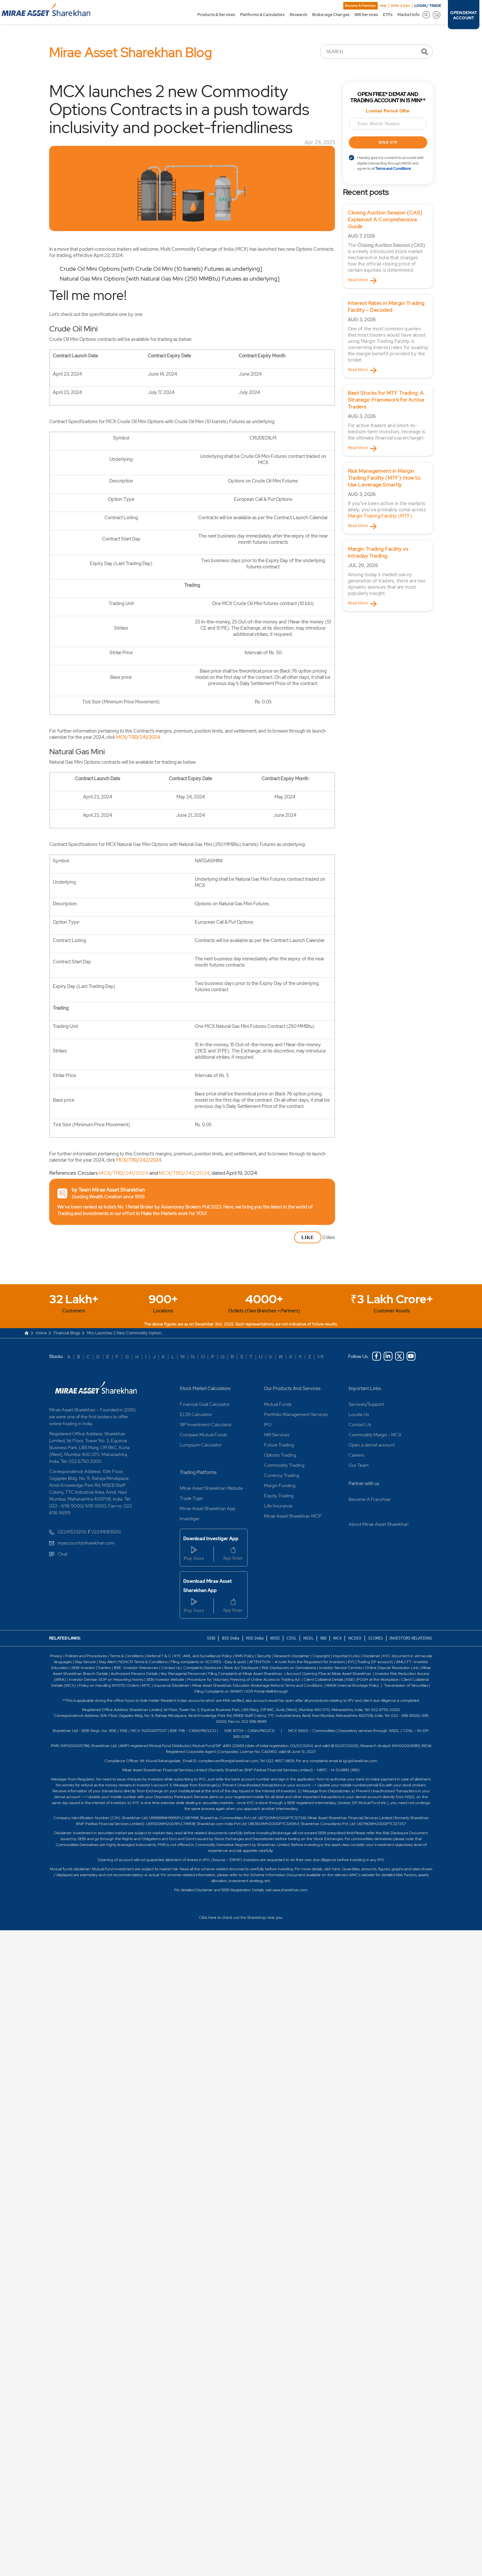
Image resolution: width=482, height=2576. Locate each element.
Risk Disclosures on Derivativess (289, 1668)
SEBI (212, 1638)
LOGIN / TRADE (428, 6)
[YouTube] (411, 1356)
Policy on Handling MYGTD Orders (109, 1685)
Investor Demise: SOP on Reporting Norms (106, 1680)
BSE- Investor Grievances (136, 1668)
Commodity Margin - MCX (375, 1435)
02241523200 (72, 1532)
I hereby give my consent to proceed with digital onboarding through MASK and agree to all (390, 163)
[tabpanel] (388, 246)
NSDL (308, 1638)
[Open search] (426, 15)
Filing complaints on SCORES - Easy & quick (208, 1662)
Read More (358, 280)
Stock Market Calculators (205, 1388)
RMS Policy (244, 1656)
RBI (324, 1638)
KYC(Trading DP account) (371, 1662)
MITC (146, 1685)
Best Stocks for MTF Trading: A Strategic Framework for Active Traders (386, 400)
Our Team (359, 1465)
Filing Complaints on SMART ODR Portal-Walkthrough (241, 1691)
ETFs (388, 15)
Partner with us (364, 1484)
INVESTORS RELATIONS (410, 1638)
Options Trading (280, 1455)
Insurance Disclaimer (171, 1685)
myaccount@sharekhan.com (86, 1543)
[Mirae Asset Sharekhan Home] (96, 1387)
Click (203, 1917)
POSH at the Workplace (378, 1680)
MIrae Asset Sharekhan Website (211, 1488)
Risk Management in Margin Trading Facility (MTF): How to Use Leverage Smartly (384, 478)
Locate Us (359, 1414)
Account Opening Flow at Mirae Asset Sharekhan (329, 1674)
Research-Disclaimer (292, 1656)
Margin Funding (280, 1485)
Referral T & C (159, 1656)
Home (41, 1333)
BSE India (231, 1638)
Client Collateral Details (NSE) (329, 1680)
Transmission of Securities (405, 1685)
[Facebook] (377, 1356)
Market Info (408, 15)
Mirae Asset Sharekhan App (208, 1508)
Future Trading (279, 1445)
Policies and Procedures (86, 1656)
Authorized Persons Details (134, 1674)
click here (332, 1869)
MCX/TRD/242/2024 (139, 1160)
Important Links (365, 1388)
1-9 (321, 1357)
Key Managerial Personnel (183, 1674)
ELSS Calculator (196, 1414)
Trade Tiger (191, 1498)
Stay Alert (107, 1662)
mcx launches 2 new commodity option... (126, 1333)
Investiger (190, 1519)
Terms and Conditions (393, 168)
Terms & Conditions (127, 1656)
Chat (63, 1554)
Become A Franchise (360, 6)
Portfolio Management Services (296, 1414)
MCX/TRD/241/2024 (138, 737)
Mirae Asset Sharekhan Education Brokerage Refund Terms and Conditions (258, 1685)
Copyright (321, 1656)
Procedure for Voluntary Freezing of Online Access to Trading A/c (244, 1680)
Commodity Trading (284, 1465)
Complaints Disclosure (202, 1668)
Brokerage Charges (331, 15)
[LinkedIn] (388, 1356)
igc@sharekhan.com (360, 1761)
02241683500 (106, 1532)
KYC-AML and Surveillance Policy (202, 1656)
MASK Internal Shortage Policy (353, 1685)
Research (298, 15)
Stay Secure (86, 1662)
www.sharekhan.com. (290, 1890)
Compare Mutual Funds (203, 1435)
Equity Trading (279, 1496)
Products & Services (216, 15)
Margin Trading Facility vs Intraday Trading (378, 552)
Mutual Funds (278, 1404)
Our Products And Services (292, 1388)
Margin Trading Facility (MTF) (380, 516)
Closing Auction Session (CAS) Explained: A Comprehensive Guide (385, 219)
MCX (338, 1638)
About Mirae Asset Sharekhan (379, 1524)
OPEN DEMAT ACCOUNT (463, 15)
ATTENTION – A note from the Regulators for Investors (297, 1662)
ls (107, 1674)
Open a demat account (372, 1445)
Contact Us (360, 1425)
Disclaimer (371, 1656)
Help (383, 6)
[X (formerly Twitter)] (400, 1356)
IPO (268, 1425)
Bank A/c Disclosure (241, 1668)
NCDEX (355, 1638)
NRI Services (366, 15)
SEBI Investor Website (165, 1680)
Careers (356, 1455)
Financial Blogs (67, 1333)
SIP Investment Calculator (206, 1425)
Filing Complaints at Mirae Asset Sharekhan (245, 1674)
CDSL (291, 1638)
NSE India (255, 1638)
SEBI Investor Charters (91, 1668)
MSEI (275, 1638)
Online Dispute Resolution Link (392, 1668)
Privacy (57, 1656)
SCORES (376, 1638)
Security (264, 1656)
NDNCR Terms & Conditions (143, 1662)
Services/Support (366, 1404)
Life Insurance (278, 1506)
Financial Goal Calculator (205, 1404)
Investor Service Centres (341, 1668)
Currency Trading (281, 1475)
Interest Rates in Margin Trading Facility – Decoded (386, 306)
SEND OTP (388, 142)
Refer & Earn (401, 6)
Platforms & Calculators (262, 15)
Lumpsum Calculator (201, 1445)
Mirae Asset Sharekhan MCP (293, 1516)
